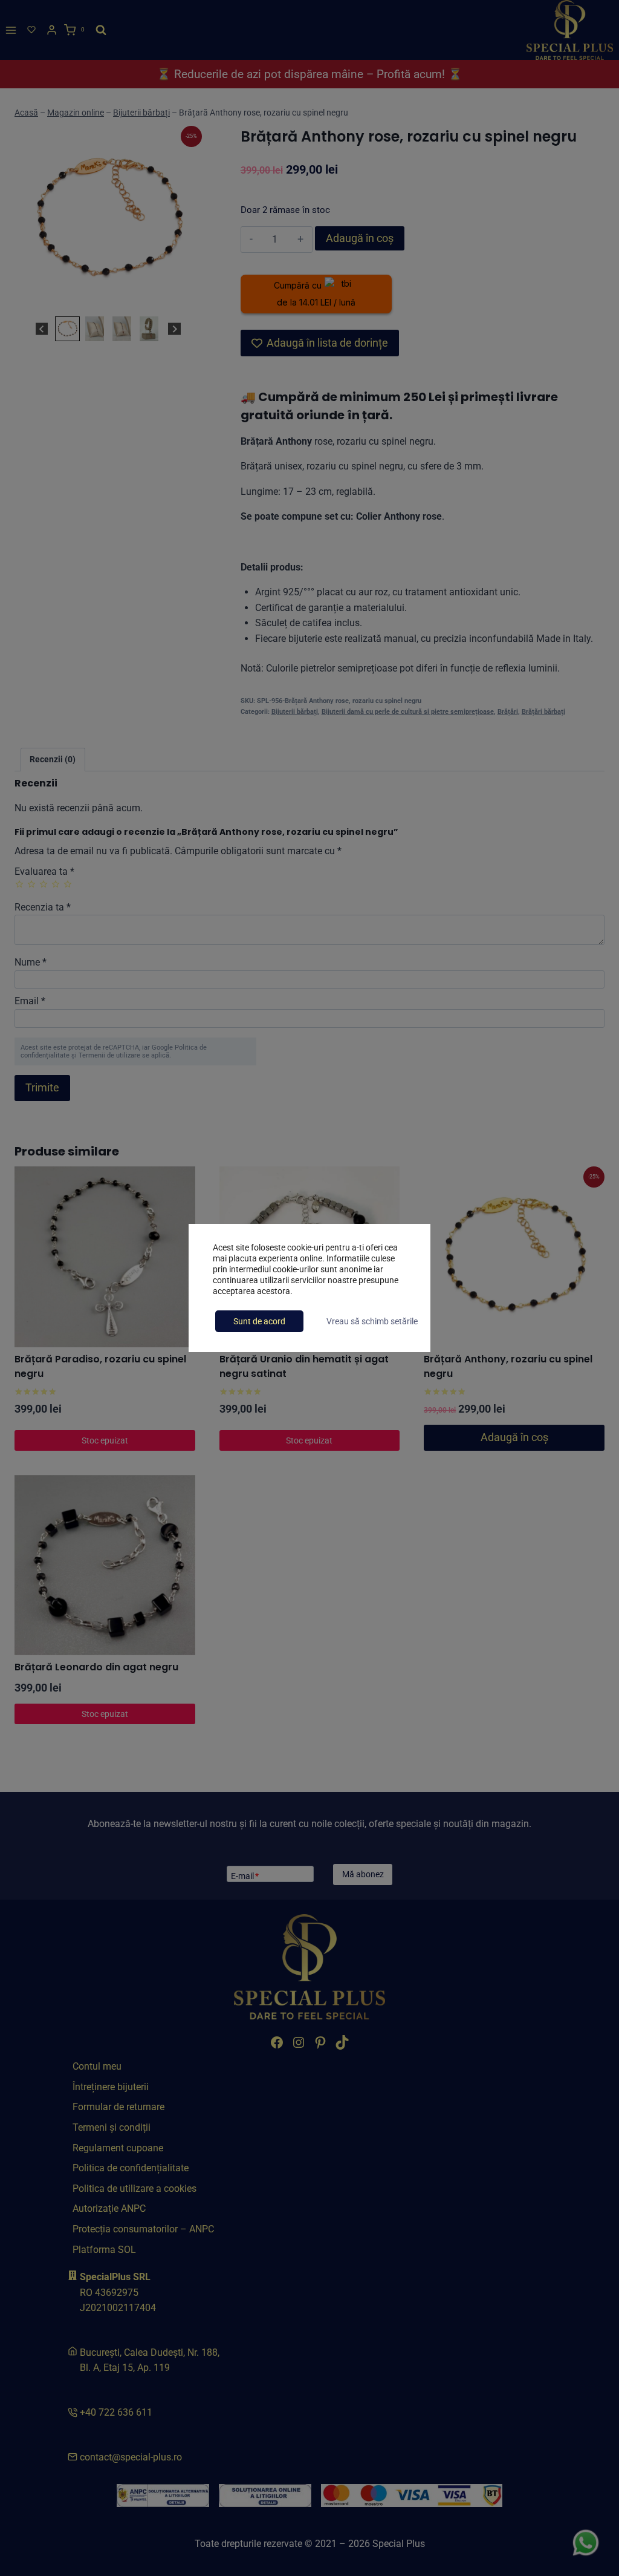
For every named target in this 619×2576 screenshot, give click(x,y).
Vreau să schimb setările (372, 1321)
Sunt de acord (259, 1321)
